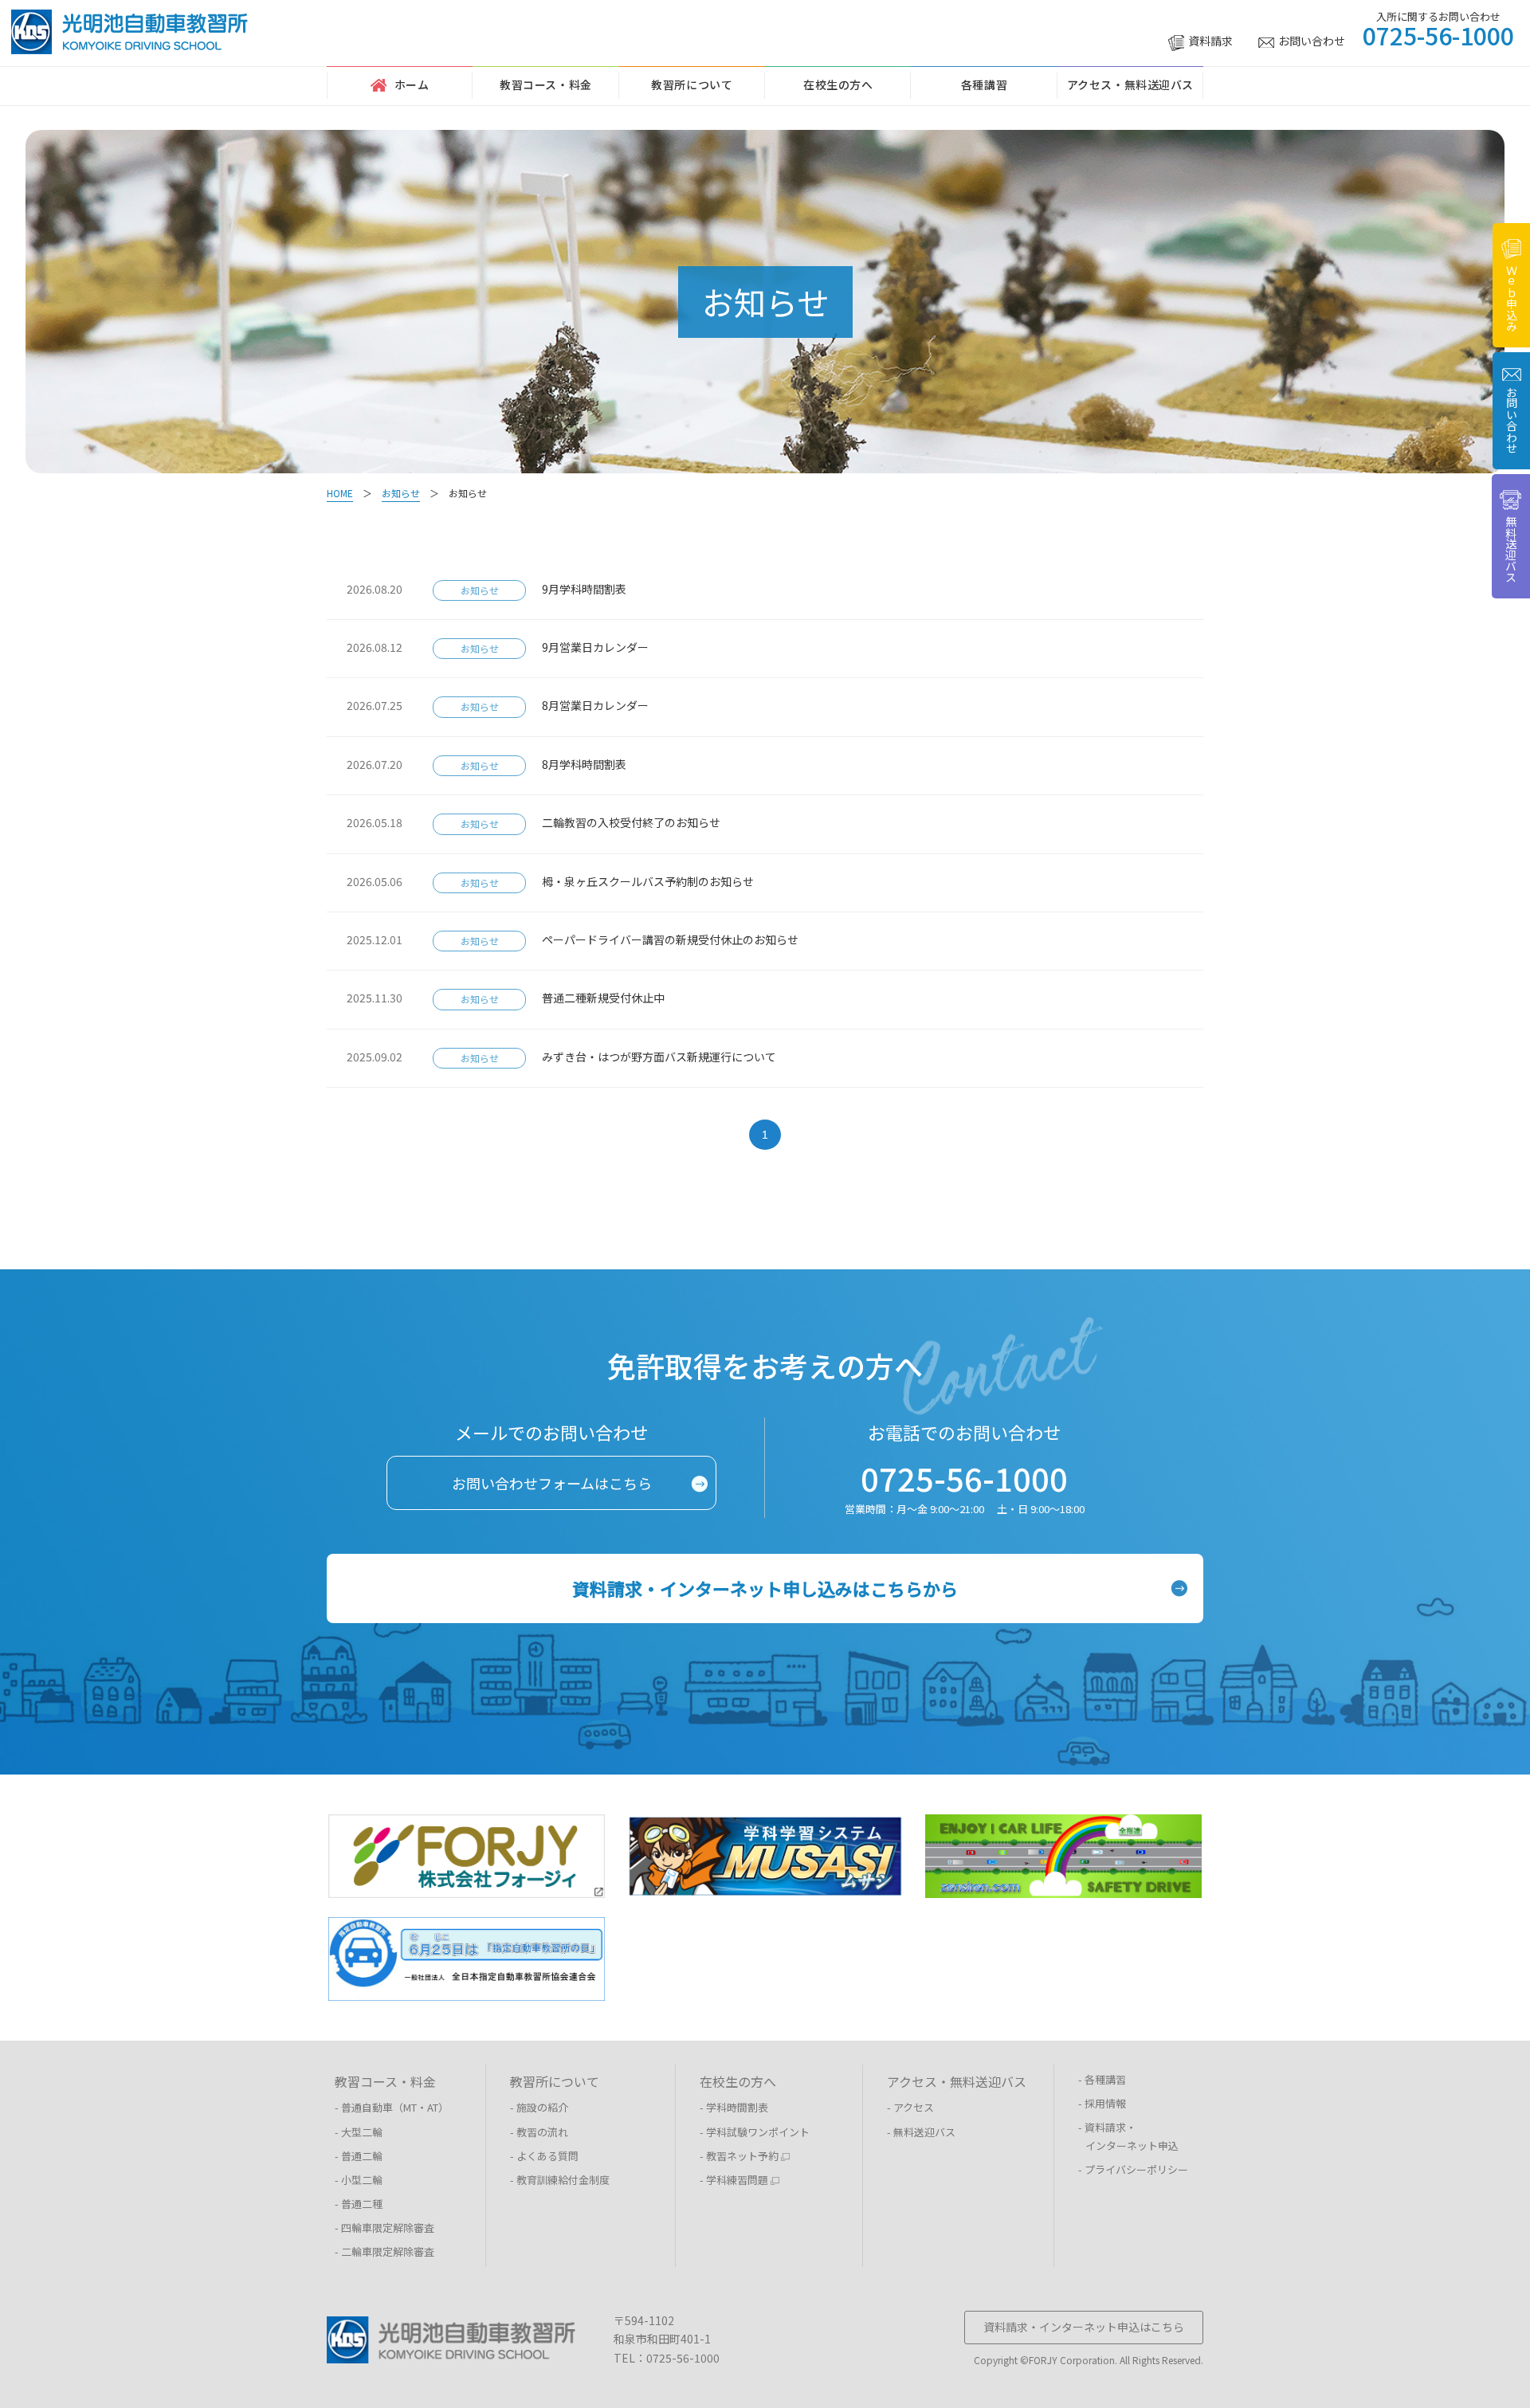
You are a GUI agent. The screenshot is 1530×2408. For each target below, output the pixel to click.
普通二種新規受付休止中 (609, 998)
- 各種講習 (1102, 2079)
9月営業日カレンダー (601, 647)
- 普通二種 (359, 2204)
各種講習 (984, 84)
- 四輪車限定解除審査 (384, 2228)
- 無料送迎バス (921, 2132)
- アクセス (910, 2107)
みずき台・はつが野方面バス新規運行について (665, 1057)
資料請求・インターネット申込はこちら (1084, 2327)
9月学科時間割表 (590, 589)
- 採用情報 (1102, 2103)
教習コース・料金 (545, 84)
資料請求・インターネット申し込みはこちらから (765, 1588)
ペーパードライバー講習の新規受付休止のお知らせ (676, 939)
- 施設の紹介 (539, 2107)
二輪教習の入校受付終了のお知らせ (637, 822)
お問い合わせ (1312, 41)
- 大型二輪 (359, 2132)
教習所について (692, 84)
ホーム (412, 84)
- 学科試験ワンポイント (755, 2132)
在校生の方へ (838, 84)
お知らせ (480, 590)
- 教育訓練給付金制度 (560, 2180)
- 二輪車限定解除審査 (384, 2251)
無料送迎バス (1511, 549)
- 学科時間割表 (734, 2107)
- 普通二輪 (359, 2156)
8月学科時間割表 (590, 764)
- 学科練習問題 (735, 2180)
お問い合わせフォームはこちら (552, 1483)
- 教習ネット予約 (740, 2156)
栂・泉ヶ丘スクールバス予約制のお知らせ (653, 881)
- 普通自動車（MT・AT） (392, 2107)
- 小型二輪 (359, 2180)
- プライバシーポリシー (1133, 2169)
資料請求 (1210, 41)
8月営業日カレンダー (601, 705)
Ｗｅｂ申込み (1512, 298)
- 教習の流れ (539, 2132)
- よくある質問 (544, 2156)
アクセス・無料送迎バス (1130, 84)
